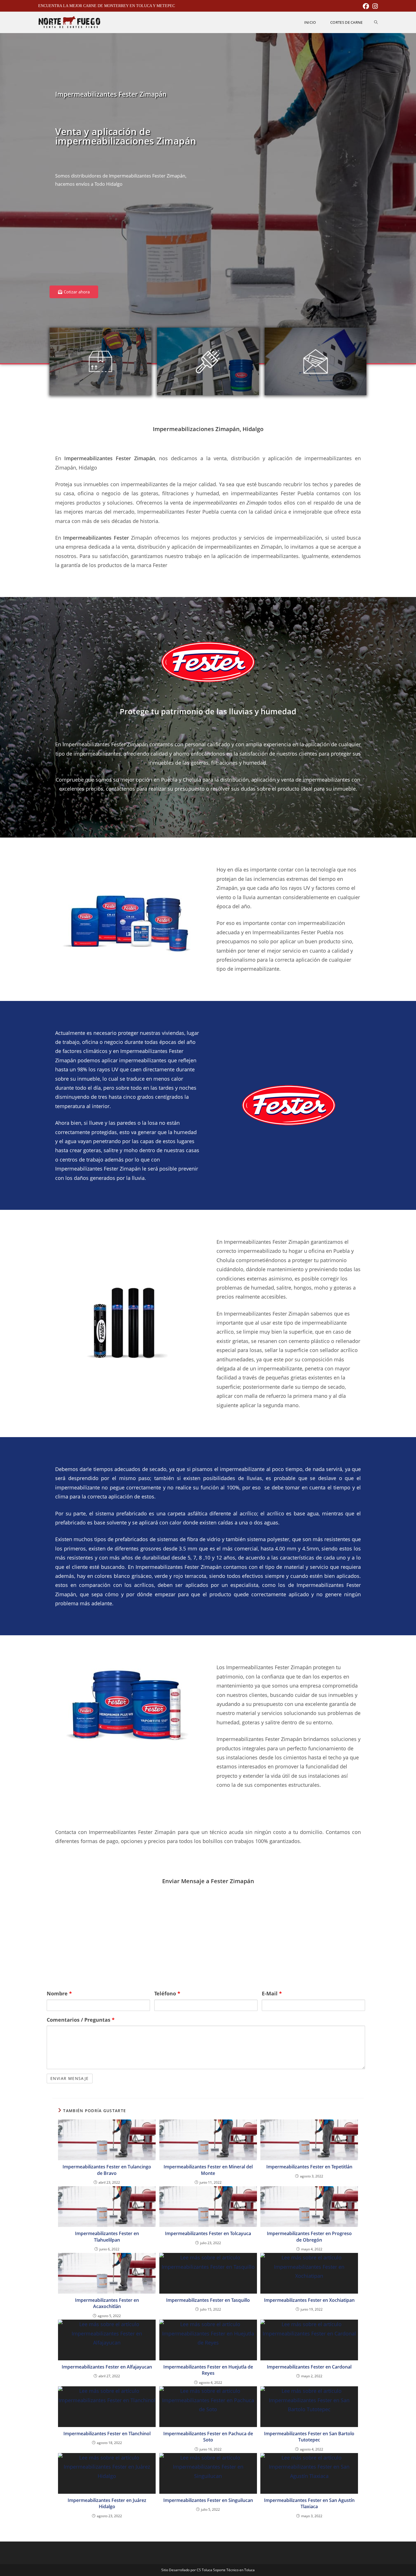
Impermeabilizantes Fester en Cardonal (309, 2367)
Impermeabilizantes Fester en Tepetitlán (309, 2167)
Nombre (59, 1993)
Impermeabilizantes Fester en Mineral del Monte (208, 2170)
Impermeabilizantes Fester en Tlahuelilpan (107, 2237)
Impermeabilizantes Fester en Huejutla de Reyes (208, 2370)
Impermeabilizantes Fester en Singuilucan (208, 2500)
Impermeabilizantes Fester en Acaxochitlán (107, 2303)
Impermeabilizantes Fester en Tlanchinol (107, 2434)
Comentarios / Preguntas (81, 2020)
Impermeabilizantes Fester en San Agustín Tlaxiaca (309, 2503)
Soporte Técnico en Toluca (234, 2570)
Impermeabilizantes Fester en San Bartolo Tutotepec (309, 2437)
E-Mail (272, 1993)
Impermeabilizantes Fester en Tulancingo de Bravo (107, 2170)
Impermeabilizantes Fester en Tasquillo (208, 2300)
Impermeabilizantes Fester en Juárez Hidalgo (107, 2503)
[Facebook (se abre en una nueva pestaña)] (366, 6)
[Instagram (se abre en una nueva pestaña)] (374, 6)
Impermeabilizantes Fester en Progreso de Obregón (309, 2237)
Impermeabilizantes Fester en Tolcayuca (208, 2233)
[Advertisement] (127, 240)
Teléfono (167, 1993)
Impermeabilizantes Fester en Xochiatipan (309, 2300)
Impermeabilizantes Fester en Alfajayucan (107, 2367)
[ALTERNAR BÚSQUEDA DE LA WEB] (376, 22)
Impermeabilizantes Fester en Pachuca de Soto (208, 2437)
